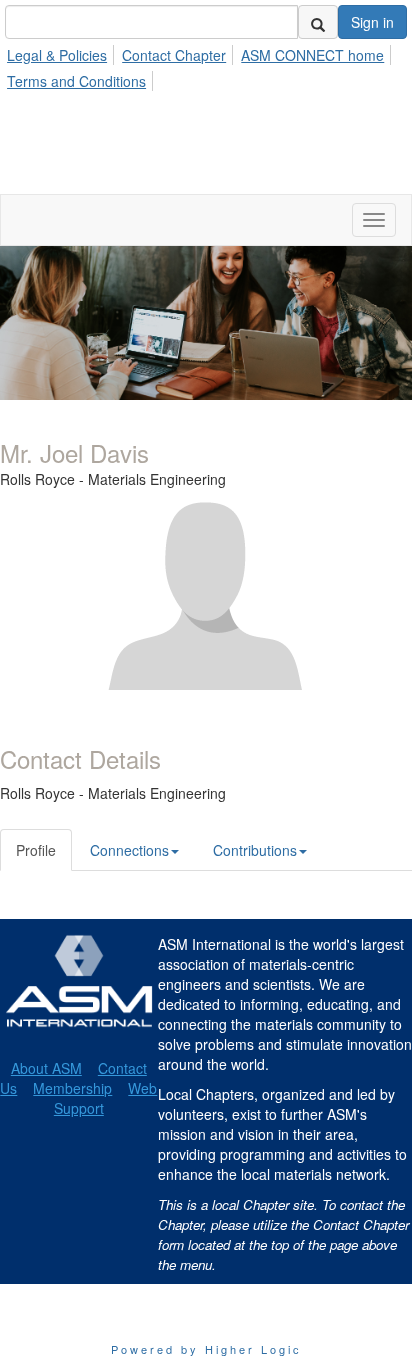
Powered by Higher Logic (206, 1349)
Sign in (372, 22)
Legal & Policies (57, 55)
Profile (36, 850)
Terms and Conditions (76, 81)
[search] (318, 22)
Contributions (255, 850)
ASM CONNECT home (312, 55)
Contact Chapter (174, 55)
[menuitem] (62, 52)
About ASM (46, 1068)
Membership (72, 1088)
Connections (129, 850)
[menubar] (206, 65)
